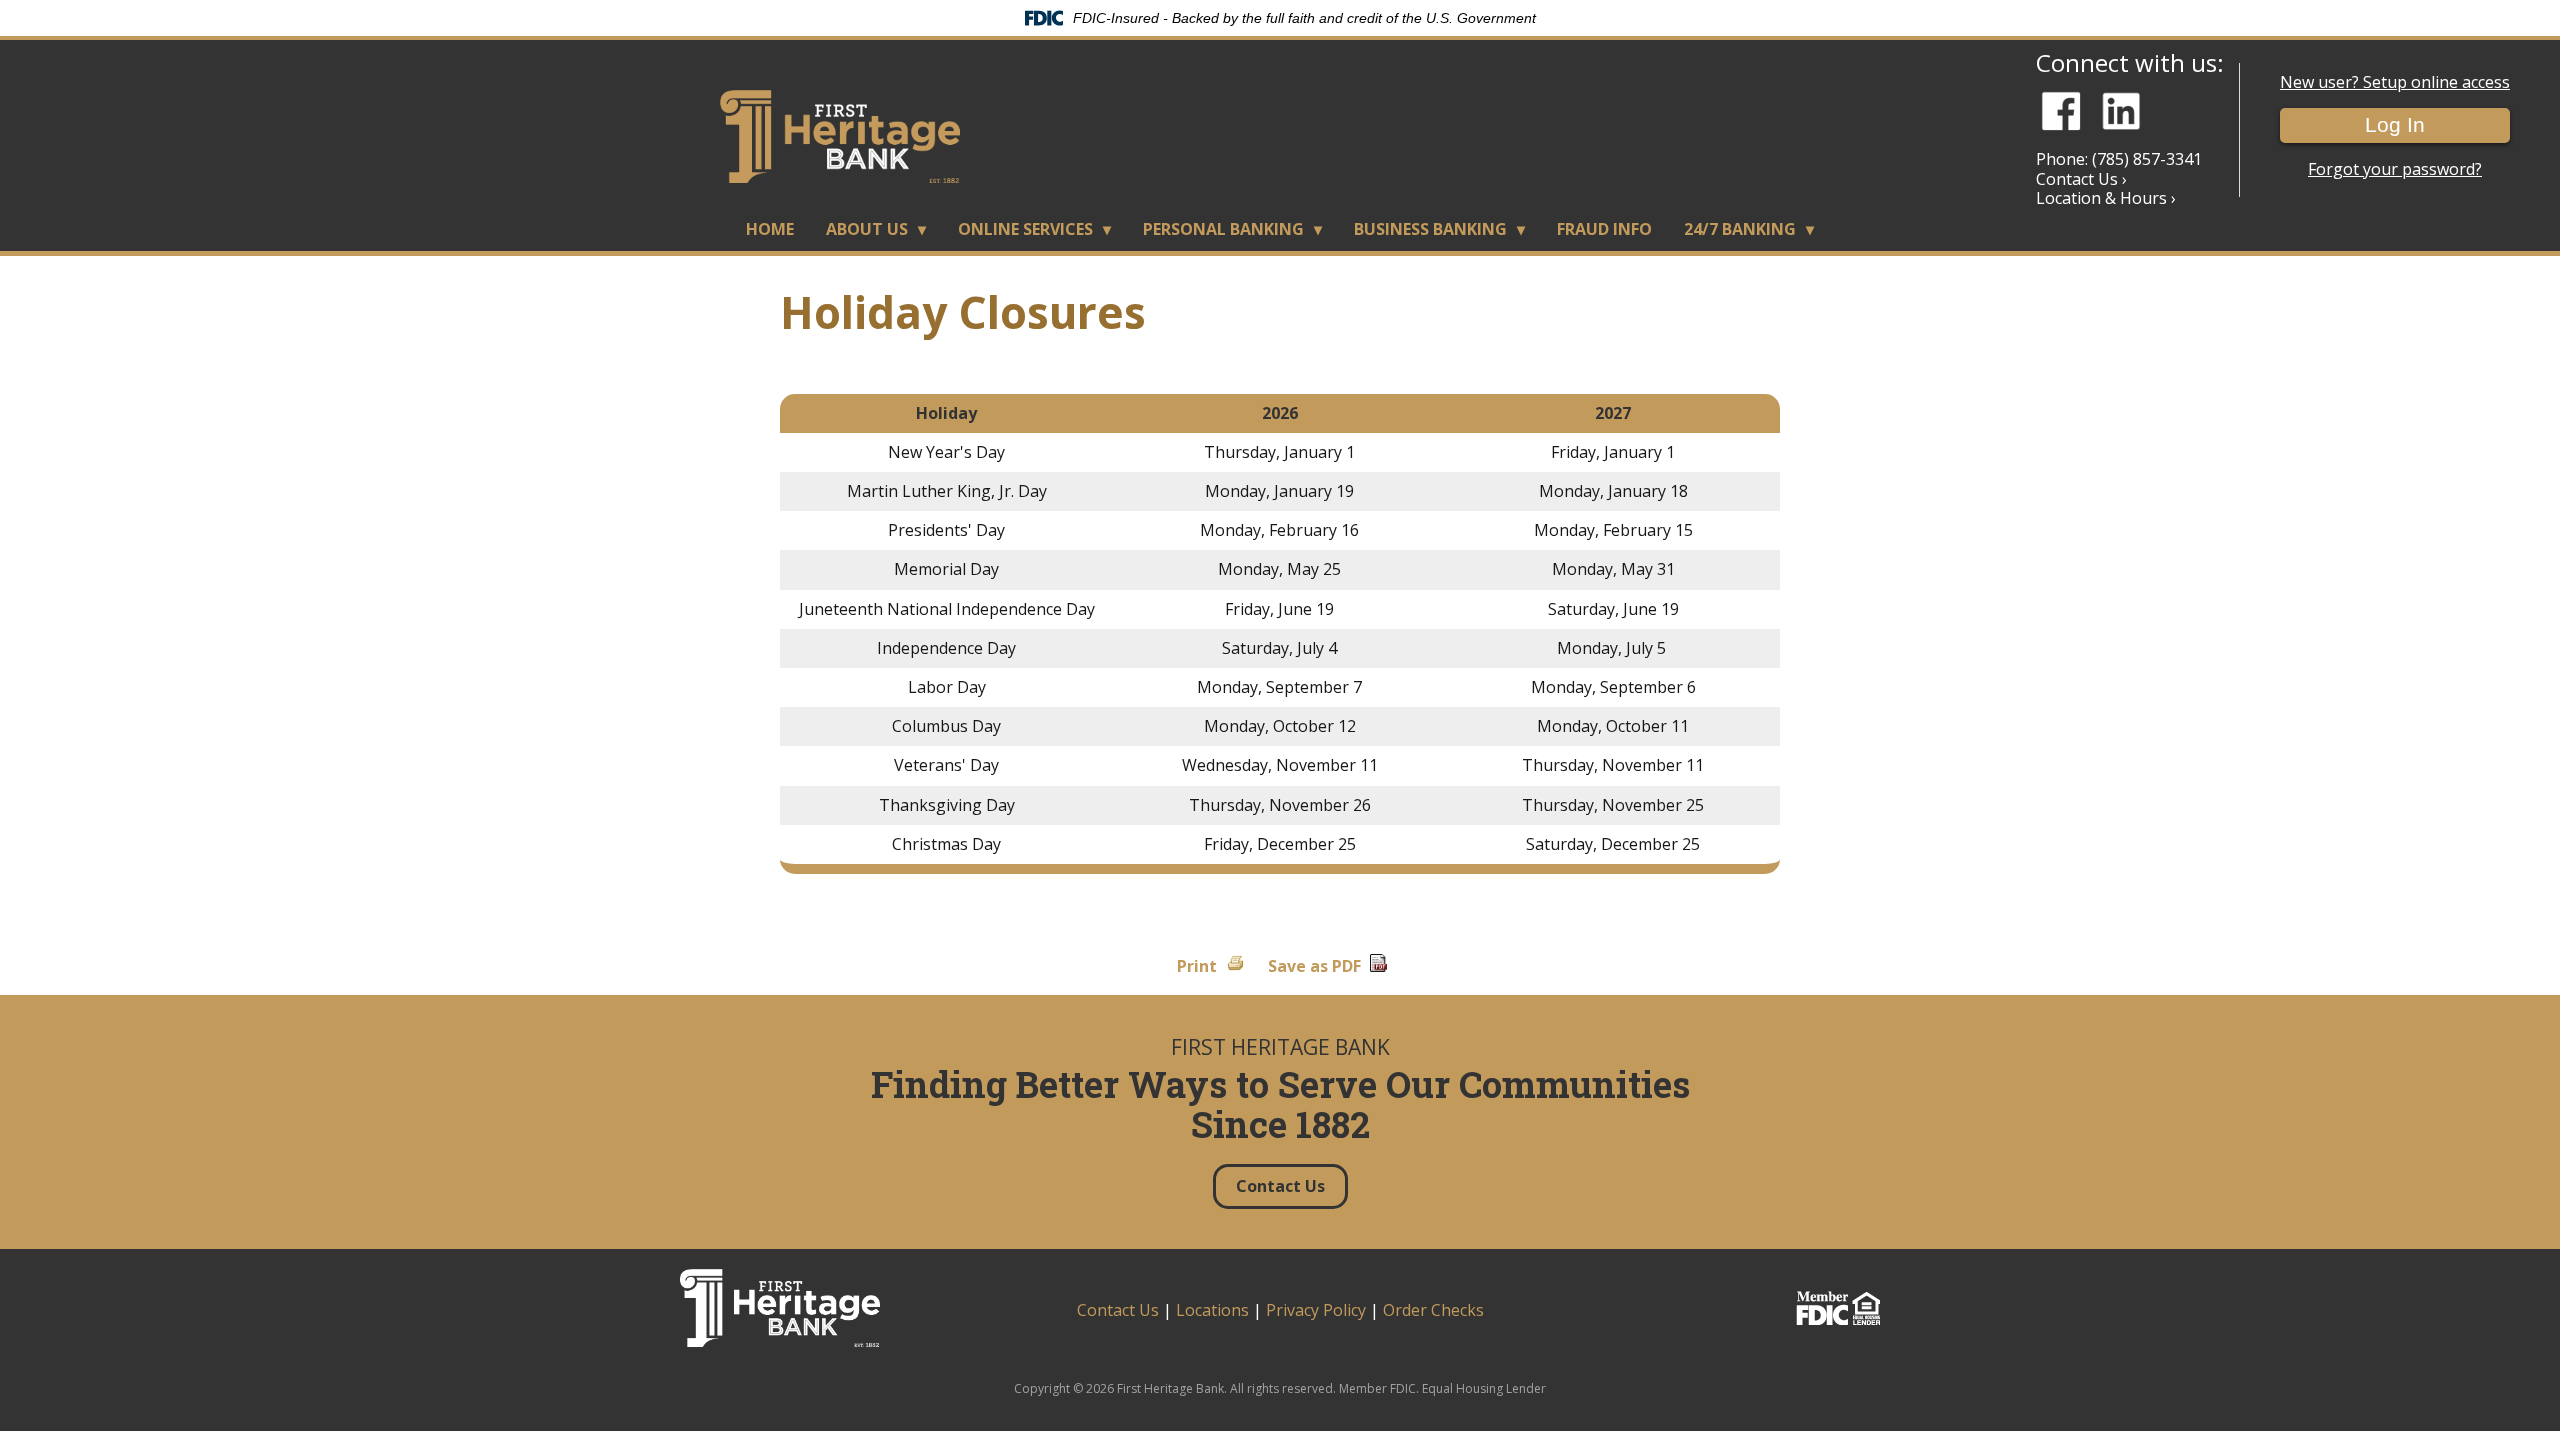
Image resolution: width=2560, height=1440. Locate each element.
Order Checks (1433, 1310)
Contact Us (1118, 1310)
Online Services (1025, 229)
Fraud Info (1604, 229)
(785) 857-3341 (2147, 159)
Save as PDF (1314, 966)
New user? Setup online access (2395, 82)
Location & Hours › (2106, 198)
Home (770, 229)
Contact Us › (2081, 179)
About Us (867, 229)
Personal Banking (1223, 229)
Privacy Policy (1316, 1310)
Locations (1212, 1310)
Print (1197, 966)
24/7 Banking (1740, 229)
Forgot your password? (2395, 169)
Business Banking (1430, 229)
